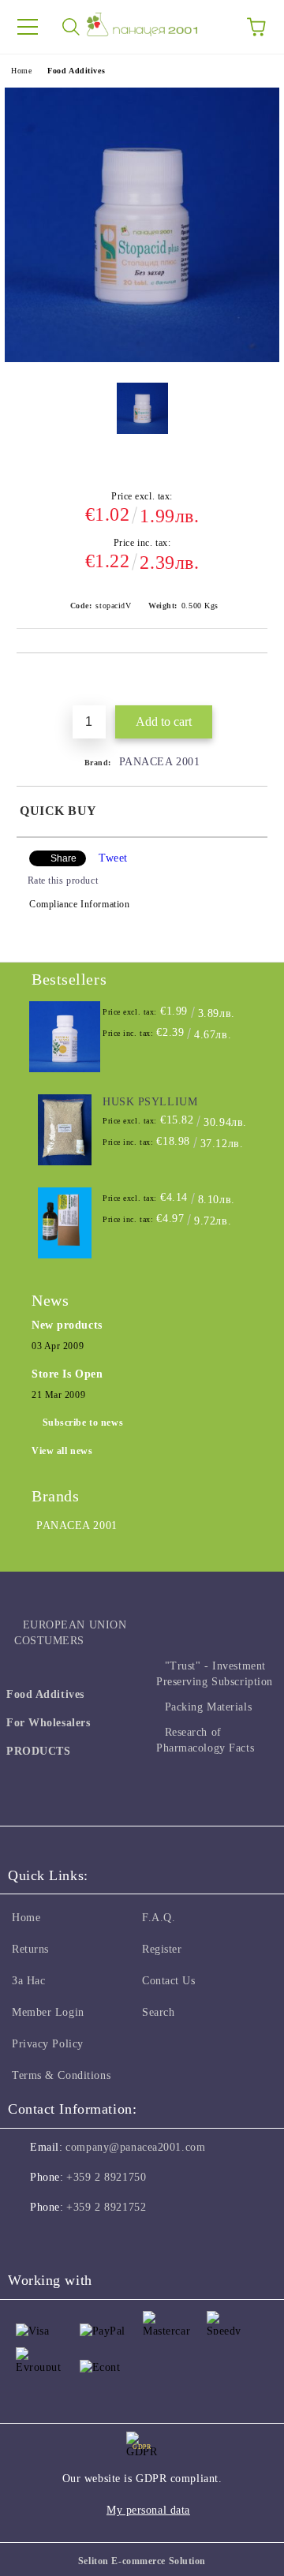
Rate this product (63, 880)
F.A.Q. (159, 1918)
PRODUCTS (38, 1751)
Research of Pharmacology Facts (205, 1740)
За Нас (28, 1981)
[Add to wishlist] (256, 680)
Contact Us (169, 1981)
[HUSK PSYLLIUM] (65, 1130)
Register (162, 1949)
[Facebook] (28, 2239)
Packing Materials (208, 1707)
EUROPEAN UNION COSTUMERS (70, 1633)
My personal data (148, 2510)
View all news (62, 1451)
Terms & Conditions (61, 2075)
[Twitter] (63, 2239)
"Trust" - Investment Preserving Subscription (215, 1674)
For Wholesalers (48, 1723)
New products (67, 1325)
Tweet (113, 858)
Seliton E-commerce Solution (142, 2561)
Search (158, 2012)
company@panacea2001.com (135, 2147)
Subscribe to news (83, 1423)
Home (21, 71)
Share (64, 858)
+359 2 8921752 (106, 2207)
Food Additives (76, 71)
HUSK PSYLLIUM (150, 1102)
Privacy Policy (48, 2044)
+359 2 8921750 (106, 2177)
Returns (30, 1949)
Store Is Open (67, 1374)
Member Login (48, 2012)
